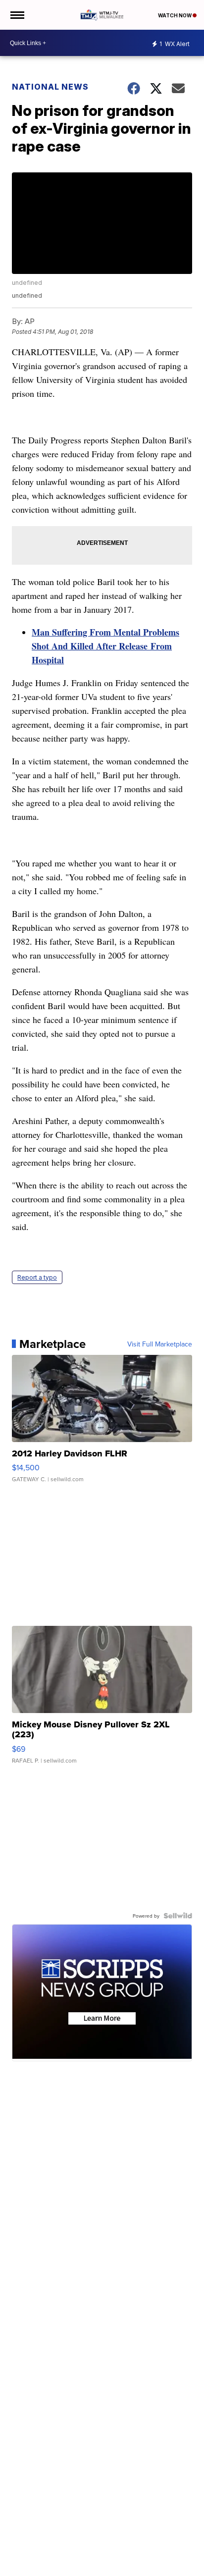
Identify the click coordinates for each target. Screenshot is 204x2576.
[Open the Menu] (17, 15)
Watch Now (175, 15)
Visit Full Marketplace (160, 1344)
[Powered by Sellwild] (178, 1916)
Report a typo (37, 1277)
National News (50, 87)
